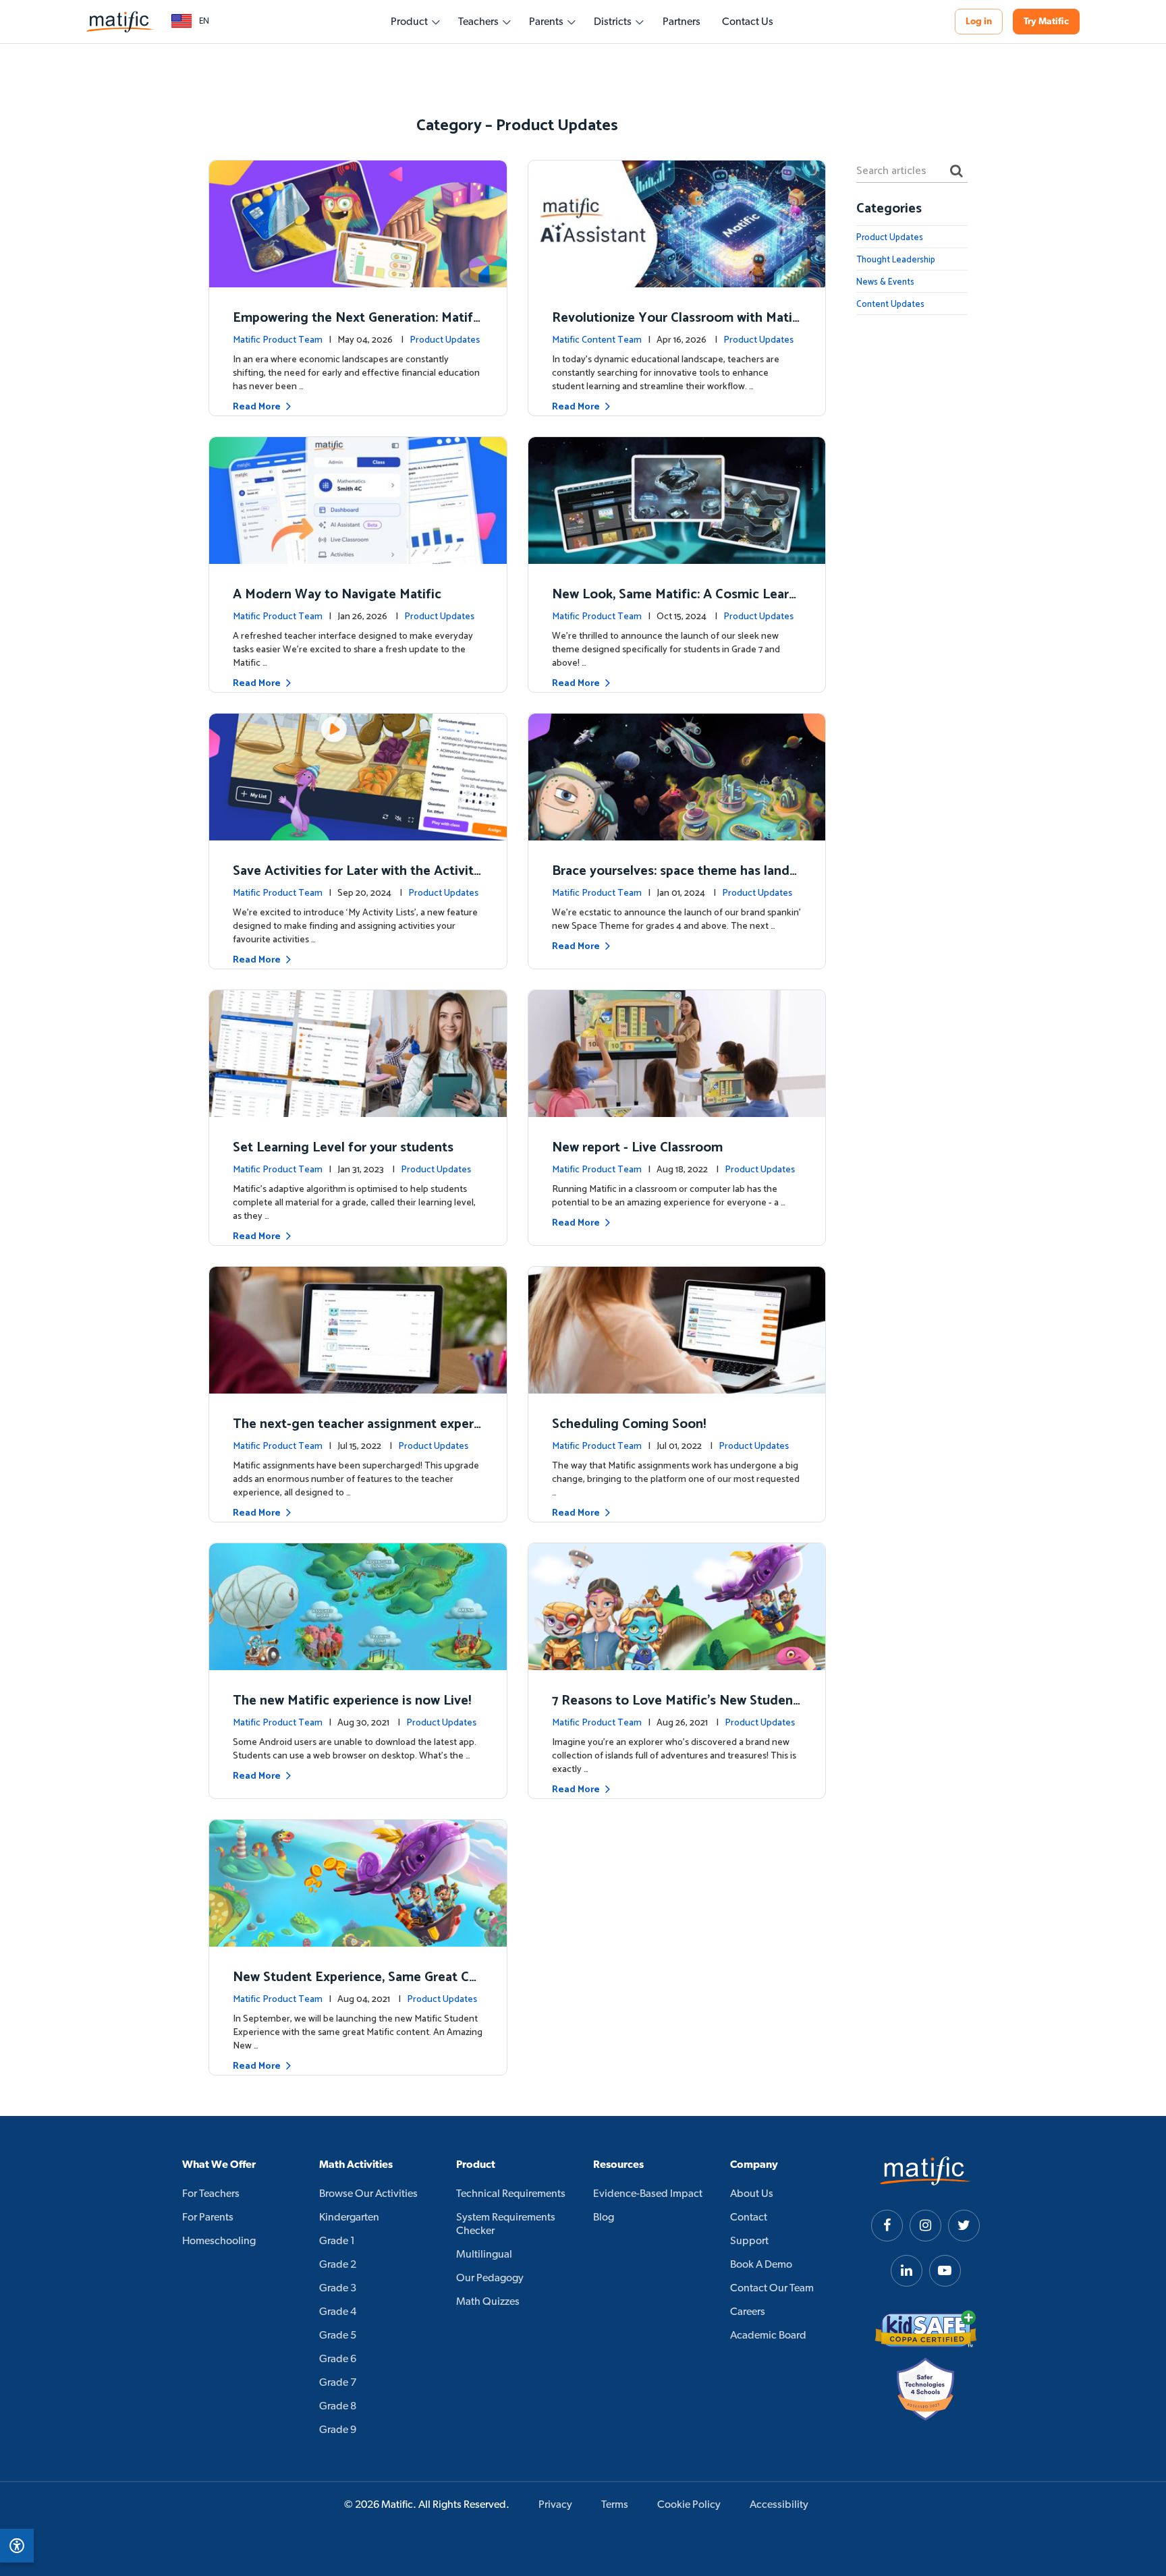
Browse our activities (368, 2194)
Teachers (478, 22)
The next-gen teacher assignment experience (355, 1434)
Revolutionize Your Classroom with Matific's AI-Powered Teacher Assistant (676, 327)
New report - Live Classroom (637, 1148)
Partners (682, 22)
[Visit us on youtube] (945, 2271)
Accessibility (779, 2505)
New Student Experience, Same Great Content (355, 1987)
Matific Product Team (278, 340)
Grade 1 (337, 2241)
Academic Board (768, 2336)
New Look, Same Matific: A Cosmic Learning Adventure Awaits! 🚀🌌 (676, 604)
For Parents (208, 2218)
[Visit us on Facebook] (887, 2226)
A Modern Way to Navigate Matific (337, 595)
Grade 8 (338, 2407)
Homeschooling (219, 2241)
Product (409, 22)
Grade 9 (338, 2430)
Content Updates (890, 305)
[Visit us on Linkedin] (907, 2271)
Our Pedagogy (490, 2279)
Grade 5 (338, 2336)
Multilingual (484, 2255)
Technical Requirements (511, 2194)
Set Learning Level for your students (343, 1148)
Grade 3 (338, 2289)
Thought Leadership (896, 260)
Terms (615, 2505)
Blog (604, 2218)
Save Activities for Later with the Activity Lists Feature (357, 881)
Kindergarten (349, 2218)
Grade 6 (338, 2359)
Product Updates (445, 340)
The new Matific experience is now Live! (352, 1701)
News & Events (885, 282)
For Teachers (211, 2194)
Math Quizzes (488, 2302)
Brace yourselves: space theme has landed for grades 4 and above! (674, 881)
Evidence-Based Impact (648, 2194)
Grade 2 (338, 2265)
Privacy (555, 2505)
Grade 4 (338, 2312)
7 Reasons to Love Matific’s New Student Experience (675, 1710)
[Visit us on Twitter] (964, 2226)
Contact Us (748, 22)
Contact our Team (772, 2289)
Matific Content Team (597, 340)
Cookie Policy (689, 2505)
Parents (546, 22)
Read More (257, 407)
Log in (979, 22)
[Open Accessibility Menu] (17, 2546)
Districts (613, 22)
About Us (752, 2194)
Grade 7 (338, 2383)
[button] (190, 22)
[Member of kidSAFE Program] (926, 2329)
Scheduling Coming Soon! (629, 1424)
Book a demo (761, 2265)
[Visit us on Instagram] (925, 2226)
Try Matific (1046, 22)
